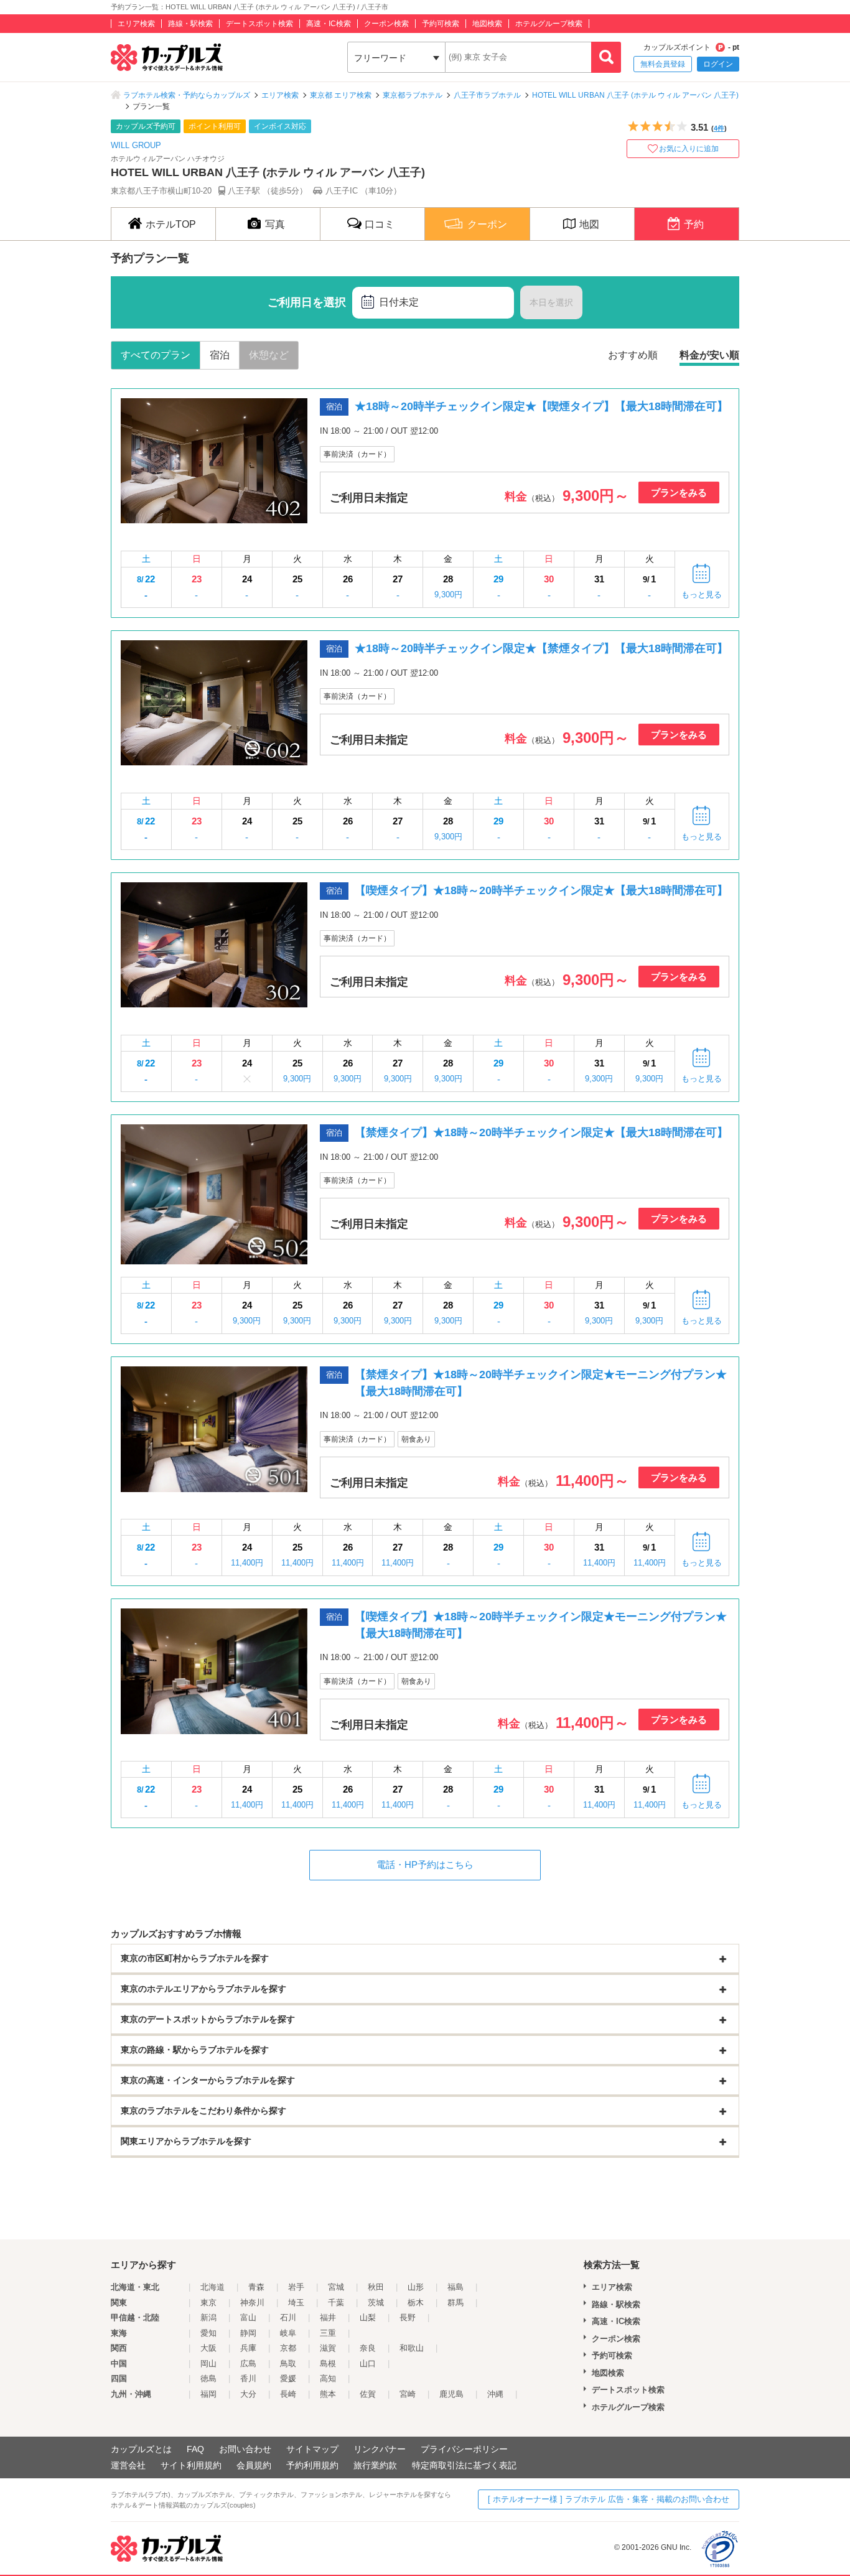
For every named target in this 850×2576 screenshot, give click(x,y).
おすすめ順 (633, 355)
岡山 (208, 2364)
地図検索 (487, 24)
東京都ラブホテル (413, 95)
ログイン (718, 64)
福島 (455, 2287)
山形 (416, 2287)
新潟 (208, 2317)
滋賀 (328, 2348)
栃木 (416, 2303)
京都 (288, 2348)
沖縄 (495, 2394)
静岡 (248, 2333)
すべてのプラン (156, 355)
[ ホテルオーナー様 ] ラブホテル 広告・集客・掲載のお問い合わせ (609, 2499)
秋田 (376, 2287)
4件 (719, 128)
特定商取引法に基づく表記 (464, 2465)
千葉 (336, 2303)
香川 (248, 2378)
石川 (288, 2317)
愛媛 (288, 2378)
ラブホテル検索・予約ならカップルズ (187, 95)
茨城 (376, 2303)
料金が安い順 (709, 355)
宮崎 (408, 2394)
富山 (248, 2317)
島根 (328, 2364)
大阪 (208, 2348)
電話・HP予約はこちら (425, 1864)
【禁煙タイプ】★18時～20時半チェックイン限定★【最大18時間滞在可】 (541, 1132)
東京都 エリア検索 (341, 95)
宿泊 (220, 355)
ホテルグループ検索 (549, 24)
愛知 (208, 2333)
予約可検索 (441, 24)
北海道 (213, 2287)
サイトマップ (312, 2449)
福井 (328, 2317)
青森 (256, 2287)
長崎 (288, 2394)
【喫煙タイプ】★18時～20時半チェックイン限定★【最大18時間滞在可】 (541, 890)
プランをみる (679, 492)
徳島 (208, 2378)
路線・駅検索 (190, 24)
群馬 (455, 2303)
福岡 (208, 2394)
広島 (248, 2364)
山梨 (368, 2317)
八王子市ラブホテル (487, 95)
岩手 (296, 2287)
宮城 (336, 2287)
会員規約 (254, 2465)
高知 (328, 2378)
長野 (408, 2317)
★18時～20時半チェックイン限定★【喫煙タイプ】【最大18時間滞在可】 (541, 406)
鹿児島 (451, 2394)
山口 (368, 2364)
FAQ (195, 2449)
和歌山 (412, 2348)
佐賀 (368, 2394)
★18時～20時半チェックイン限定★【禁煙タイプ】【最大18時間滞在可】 (541, 648)
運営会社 (128, 2465)
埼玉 (296, 2303)
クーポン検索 (386, 24)
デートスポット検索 (259, 24)
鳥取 (288, 2364)
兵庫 (248, 2348)
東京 (208, 2303)
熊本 (328, 2394)
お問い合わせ (245, 2449)
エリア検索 (136, 24)
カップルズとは (141, 2449)
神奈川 (252, 2303)
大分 (248, 2394)
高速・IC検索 (329, 24)
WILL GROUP (136, 145)
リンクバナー (380, 2449)
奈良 (368, 2348)
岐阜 (288, 2333)
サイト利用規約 (191, 2465)
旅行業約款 (375, 2465)
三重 (328, 2333)
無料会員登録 (663, 64)
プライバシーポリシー (464, 2449)
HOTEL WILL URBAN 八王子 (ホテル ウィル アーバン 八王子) (635, 95)
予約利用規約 (312, 2465)
